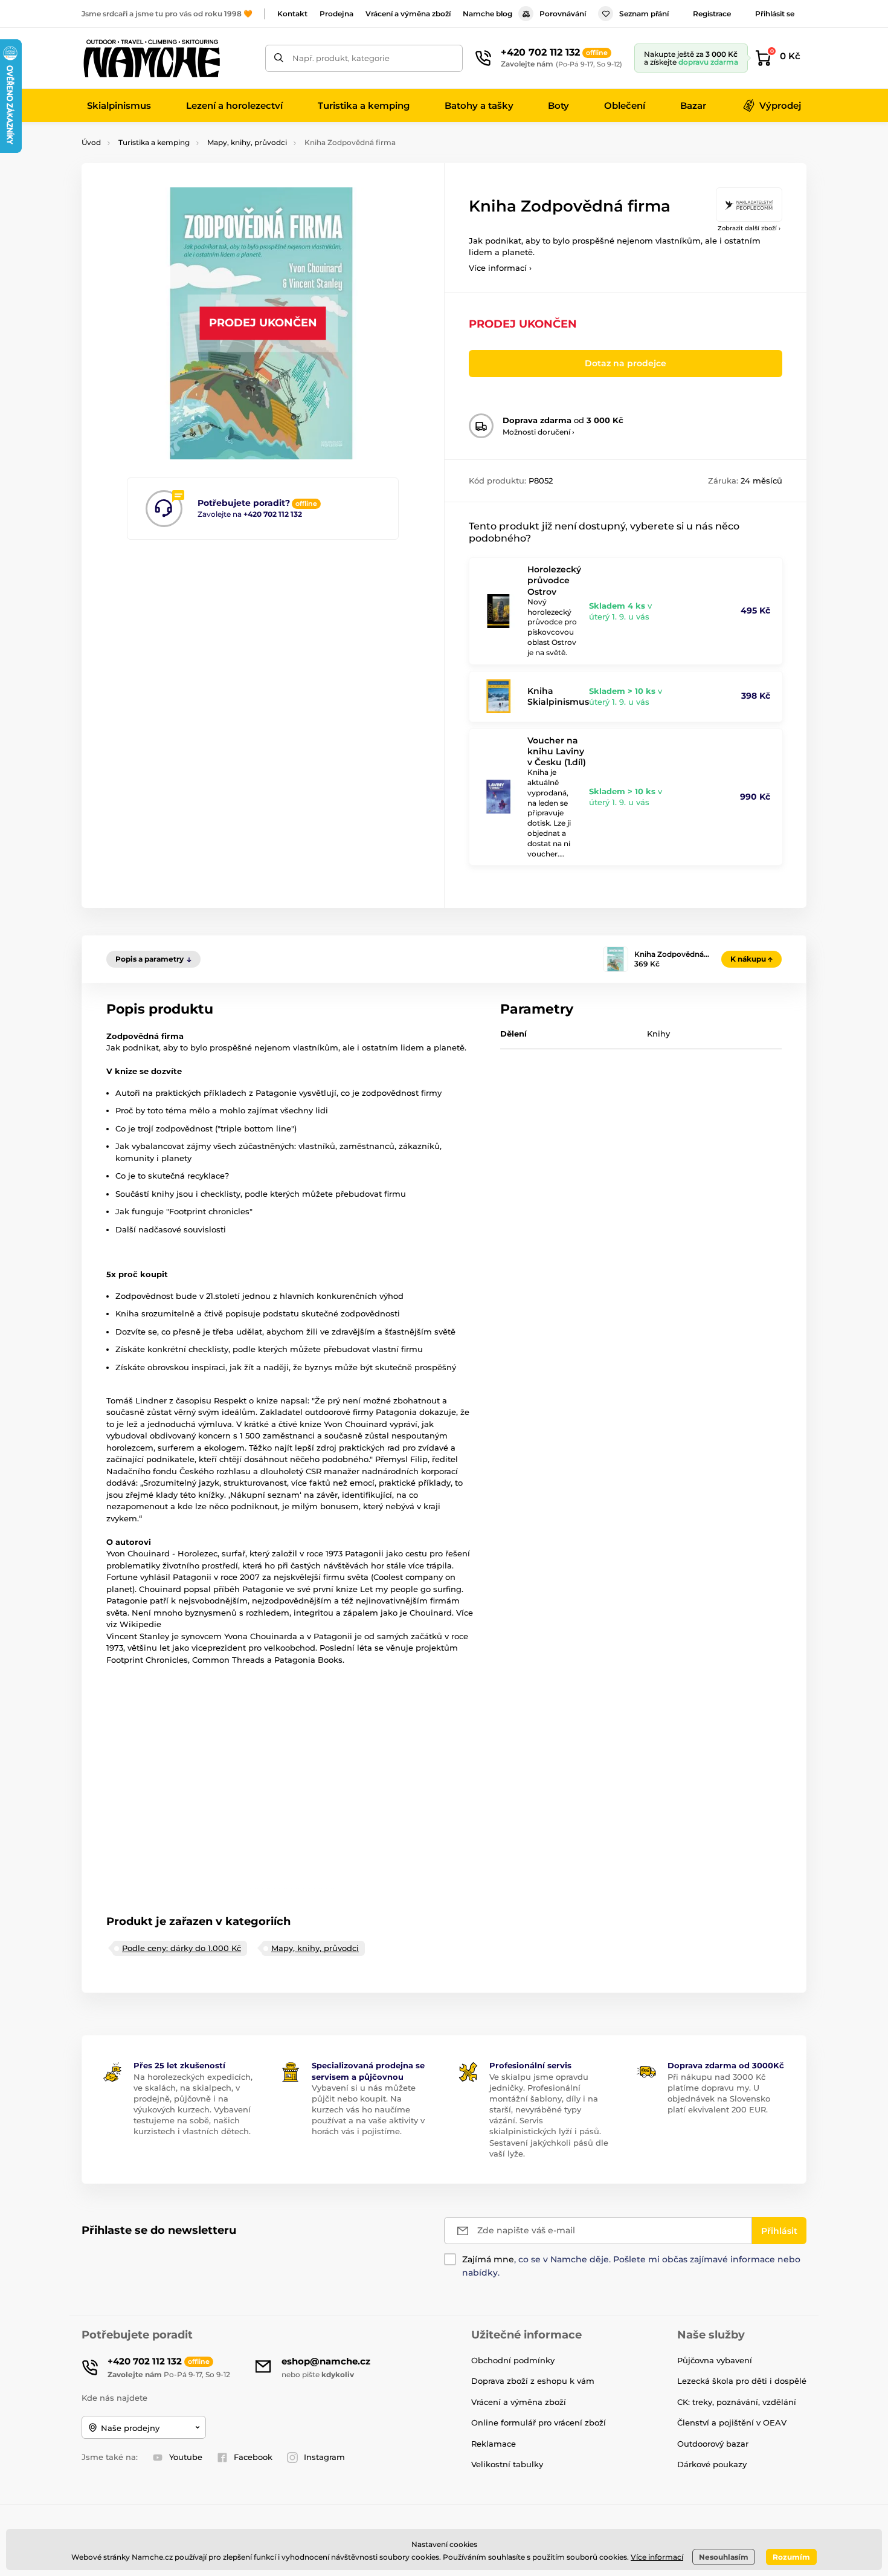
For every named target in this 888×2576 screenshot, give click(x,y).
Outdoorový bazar (713, 2444)
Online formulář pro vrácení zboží (539, 2422)
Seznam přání (644, 14)
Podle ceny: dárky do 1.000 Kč (182, 1948)
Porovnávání (563, 14)
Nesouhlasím (724, 2557)
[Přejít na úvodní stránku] (151, 58)
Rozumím (791, 2557)
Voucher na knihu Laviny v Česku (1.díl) (557, 751)
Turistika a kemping (154, 142)
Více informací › (500, 268)
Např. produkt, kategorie (341, 58)
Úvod (91, 142)
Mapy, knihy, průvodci (247, 142)
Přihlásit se (775, 14)
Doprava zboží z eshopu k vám (533, 2381)
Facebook (253, 2457)
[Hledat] (279, 58)
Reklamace (494, 2444)
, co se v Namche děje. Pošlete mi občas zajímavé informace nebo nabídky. (631, 2266)
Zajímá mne (488, 2259)
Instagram (324, 2457)
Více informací (657, 2557)
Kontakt (292, 14)
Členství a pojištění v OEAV (732, 2422)
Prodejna (336, 14)
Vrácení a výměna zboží (408, 14)
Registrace (712, 14)
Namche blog (487, 14)
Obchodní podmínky (513, 2360)
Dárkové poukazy (712, 2464)
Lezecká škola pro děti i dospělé (742, 2381)
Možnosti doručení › (539, 432)
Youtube (186, 2457)
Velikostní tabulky (507, 2464)
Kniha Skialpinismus (558, 696)
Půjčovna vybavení (715, 2360)
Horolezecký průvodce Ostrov (554, 580)
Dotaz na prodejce (626, 363)
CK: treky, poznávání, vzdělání (737, 2402)
